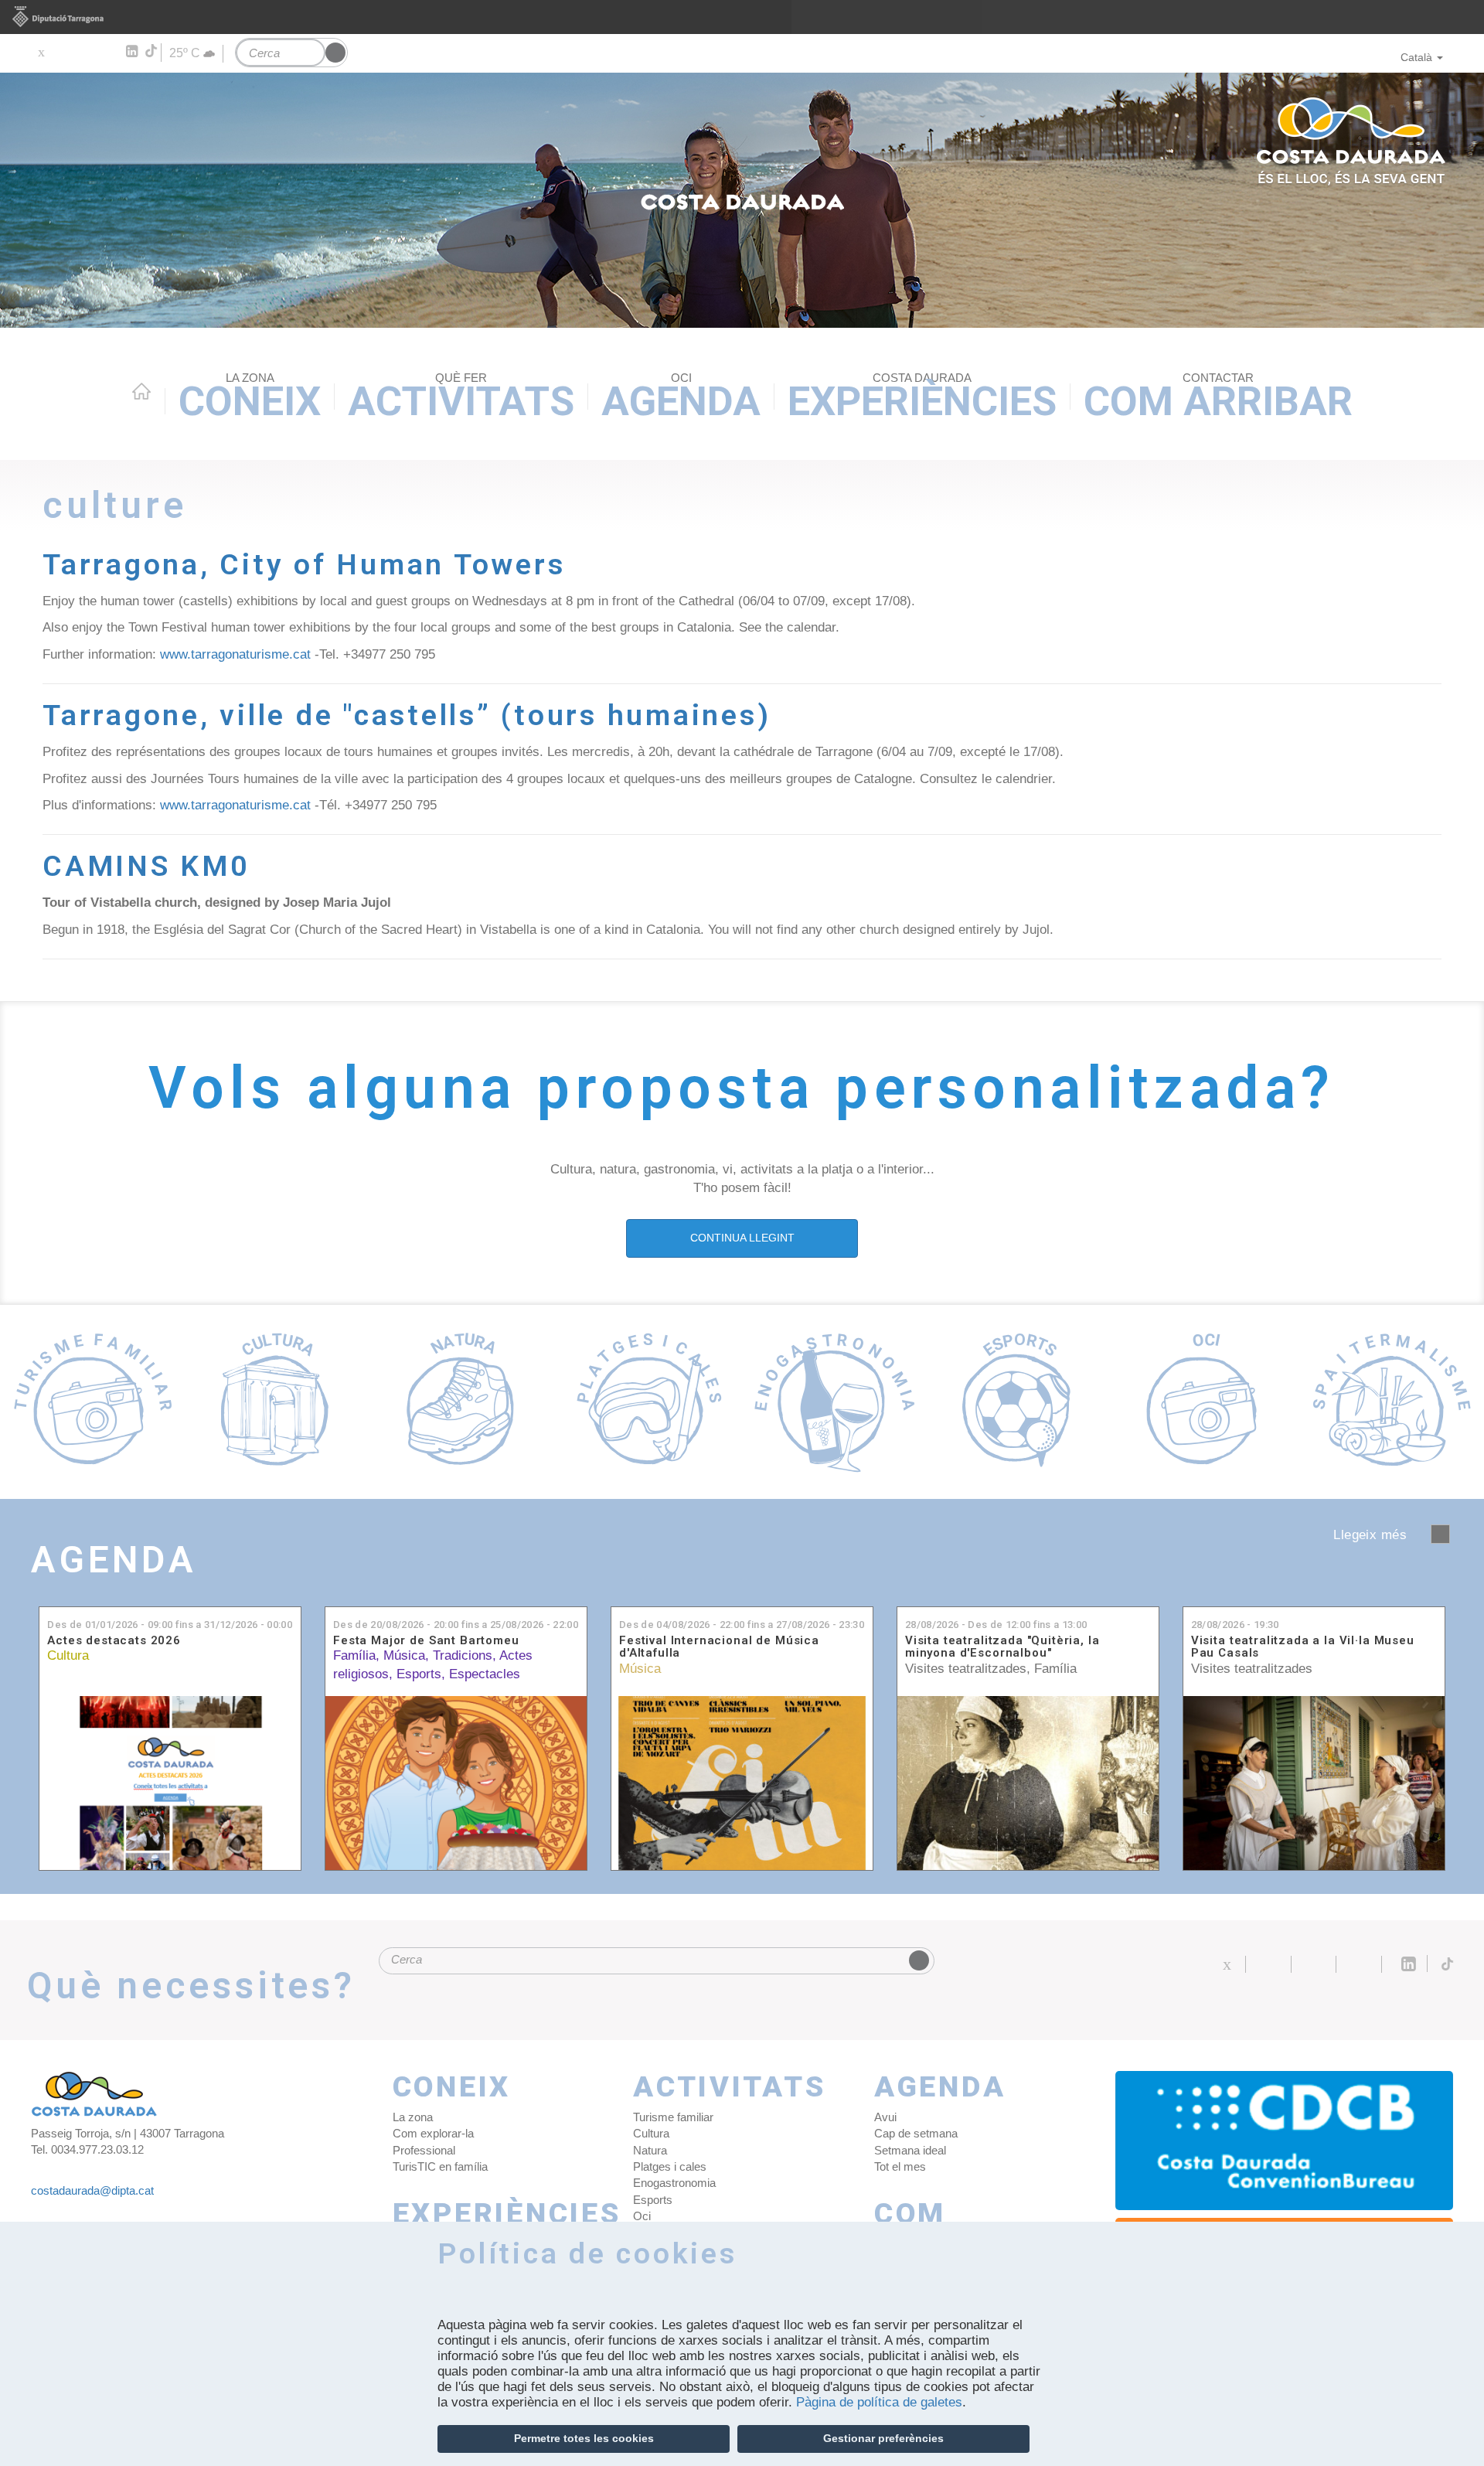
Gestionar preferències (883, 2438)
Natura (650, 2150)
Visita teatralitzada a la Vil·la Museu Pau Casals (1303, 1647)
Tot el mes (900, 2166)
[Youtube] (85, 52)
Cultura (68, 1655)
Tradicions (463, 1655)
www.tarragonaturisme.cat (235, 654)
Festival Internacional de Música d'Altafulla (719, 1647)
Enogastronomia (674, 2183)
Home (141, 391)
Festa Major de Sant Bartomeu (426, 1641)
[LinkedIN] (131, 52)
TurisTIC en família (440, 2166)
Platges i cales (670, 2166)
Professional (424, 2150)
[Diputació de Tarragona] (742, 17)
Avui (885, 2117)
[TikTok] (152, 51)
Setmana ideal (910, 2150)
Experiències (922, 398)
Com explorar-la (433, 2133)
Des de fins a (170, 1625)
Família (354, 1655)
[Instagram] (109, 52)
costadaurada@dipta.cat (92, 2190)
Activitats (461, 398)
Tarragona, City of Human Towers (304, 564)
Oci (642, 2216)
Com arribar (1218, 398)
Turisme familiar (673, 2117)
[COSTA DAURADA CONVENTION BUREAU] (1285, 2141)
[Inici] (742, 200)
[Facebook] (63, 52)
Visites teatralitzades (966, 1669)
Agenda (681, 398)
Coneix (250, 398)
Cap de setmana (916, 2133)
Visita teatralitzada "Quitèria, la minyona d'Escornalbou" (1002, 1647)
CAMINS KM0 (146, 866)
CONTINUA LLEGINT (742, 1238)
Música (404, 1655)
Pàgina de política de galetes (879, 2402)
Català (1416, 57)
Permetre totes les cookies (584, 2438)
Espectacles (485, 1674)
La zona (413, 2117)
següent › (1440, 1534)
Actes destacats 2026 (114, 1641)
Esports (419, 1674)
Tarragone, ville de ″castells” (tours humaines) (407, 715)
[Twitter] (41, 52)
